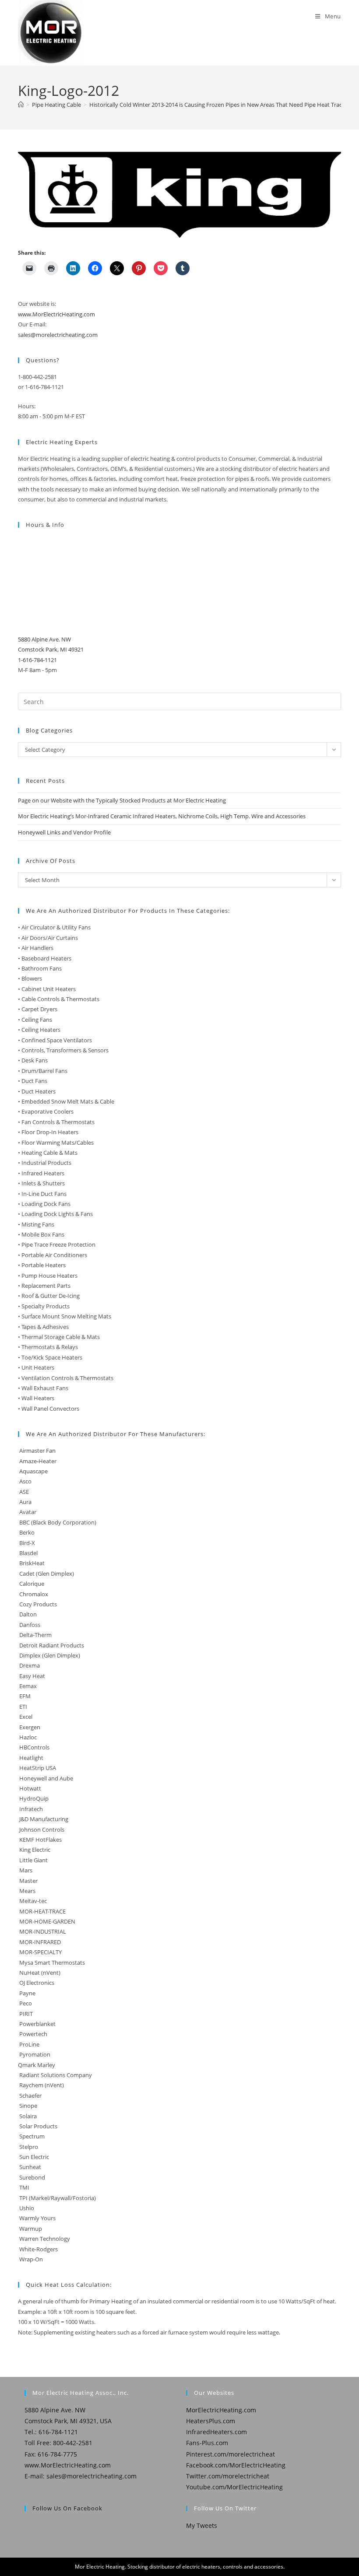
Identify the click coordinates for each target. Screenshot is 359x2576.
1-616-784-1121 (37, 660)
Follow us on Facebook (67, 2508)
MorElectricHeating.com (221, 2410)
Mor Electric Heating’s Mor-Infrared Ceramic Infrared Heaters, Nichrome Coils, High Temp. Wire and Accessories (162, 816)
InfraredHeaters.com (216, 2432)
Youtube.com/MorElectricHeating (234, 2487)
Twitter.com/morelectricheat (228, 2476)
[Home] (21, 105)
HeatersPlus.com (211, 2421)
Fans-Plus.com (207, 2443)
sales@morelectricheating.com (58, 335)
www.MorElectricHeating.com (56, 314)
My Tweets (202, 2525)
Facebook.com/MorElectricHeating (236, 2465)
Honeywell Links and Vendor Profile (64, 832)
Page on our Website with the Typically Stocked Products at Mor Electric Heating (122, 800)
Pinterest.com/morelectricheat (231, 2454)
